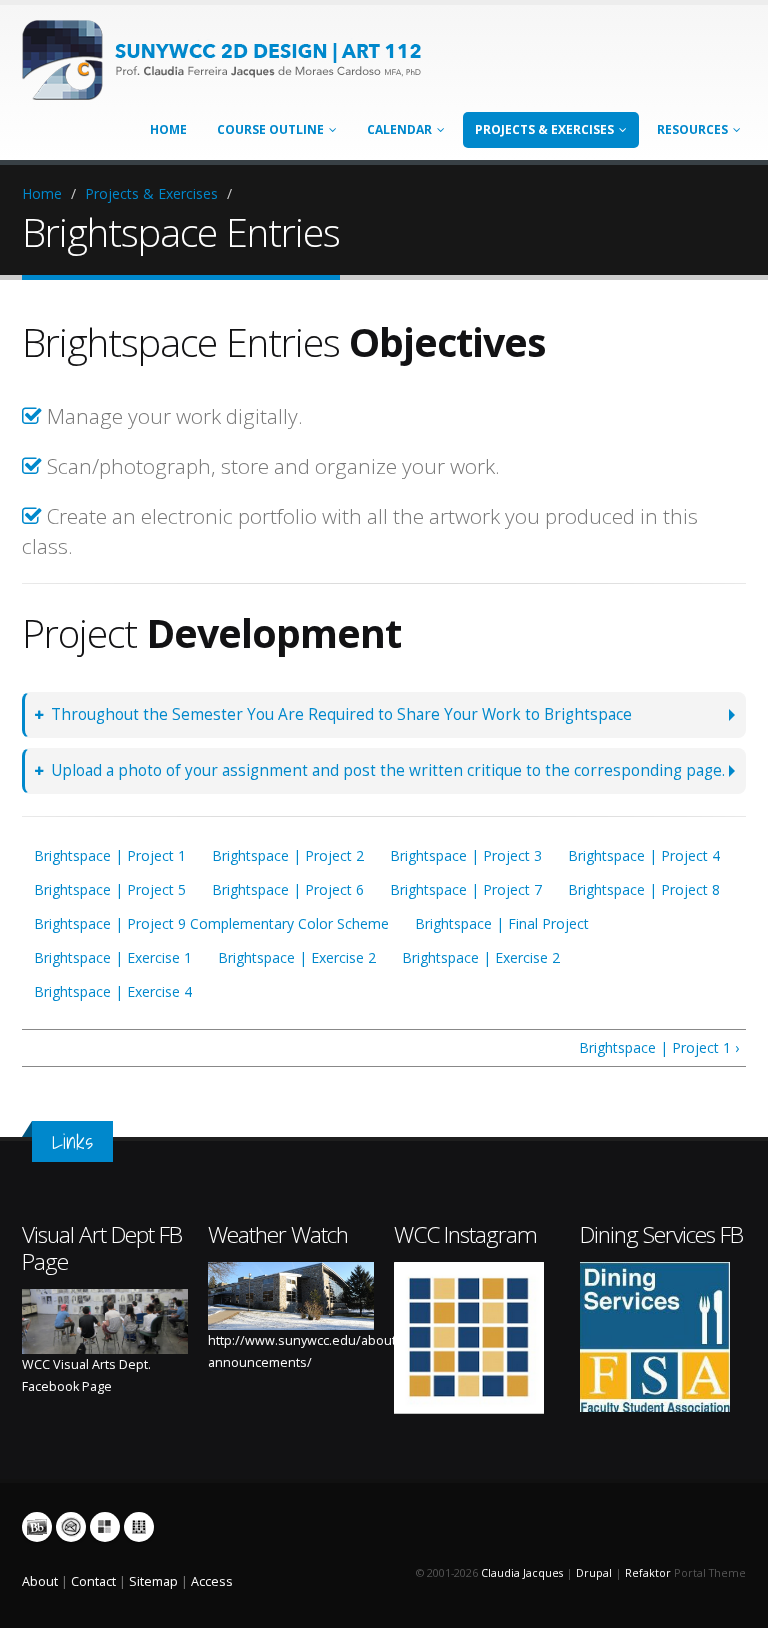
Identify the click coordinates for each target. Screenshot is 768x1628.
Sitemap (153, 1581)
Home (168, 129)
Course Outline (270, 129)
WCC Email (71, 1527)
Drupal (594, 1573)
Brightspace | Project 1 (110, 855)
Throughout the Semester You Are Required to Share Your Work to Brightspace (341, 714)
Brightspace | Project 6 (288, 889)
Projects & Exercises (544, 129)
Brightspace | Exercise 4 (113, 991)
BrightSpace (37, 1527)
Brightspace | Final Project (502, 923)
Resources (692, 129)
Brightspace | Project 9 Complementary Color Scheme (211, 923)
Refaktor (648, 1573)
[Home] (232, 58)
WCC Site (139, 1527)
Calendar (399, 129)
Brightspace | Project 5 (110, 889)
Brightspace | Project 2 (288, 855)
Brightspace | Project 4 (644, 855)
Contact (93, 1581)
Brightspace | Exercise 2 (297, 957)
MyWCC (105, 1527)
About (40, 1581)
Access (212, 1581)
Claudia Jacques (522, 1573)
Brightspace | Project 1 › (659, 1047)
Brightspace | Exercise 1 (113, 957)
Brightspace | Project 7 (466, 889)
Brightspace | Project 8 (644, 889)
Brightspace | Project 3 (466, 855)
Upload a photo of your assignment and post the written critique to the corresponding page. (388, 770)
